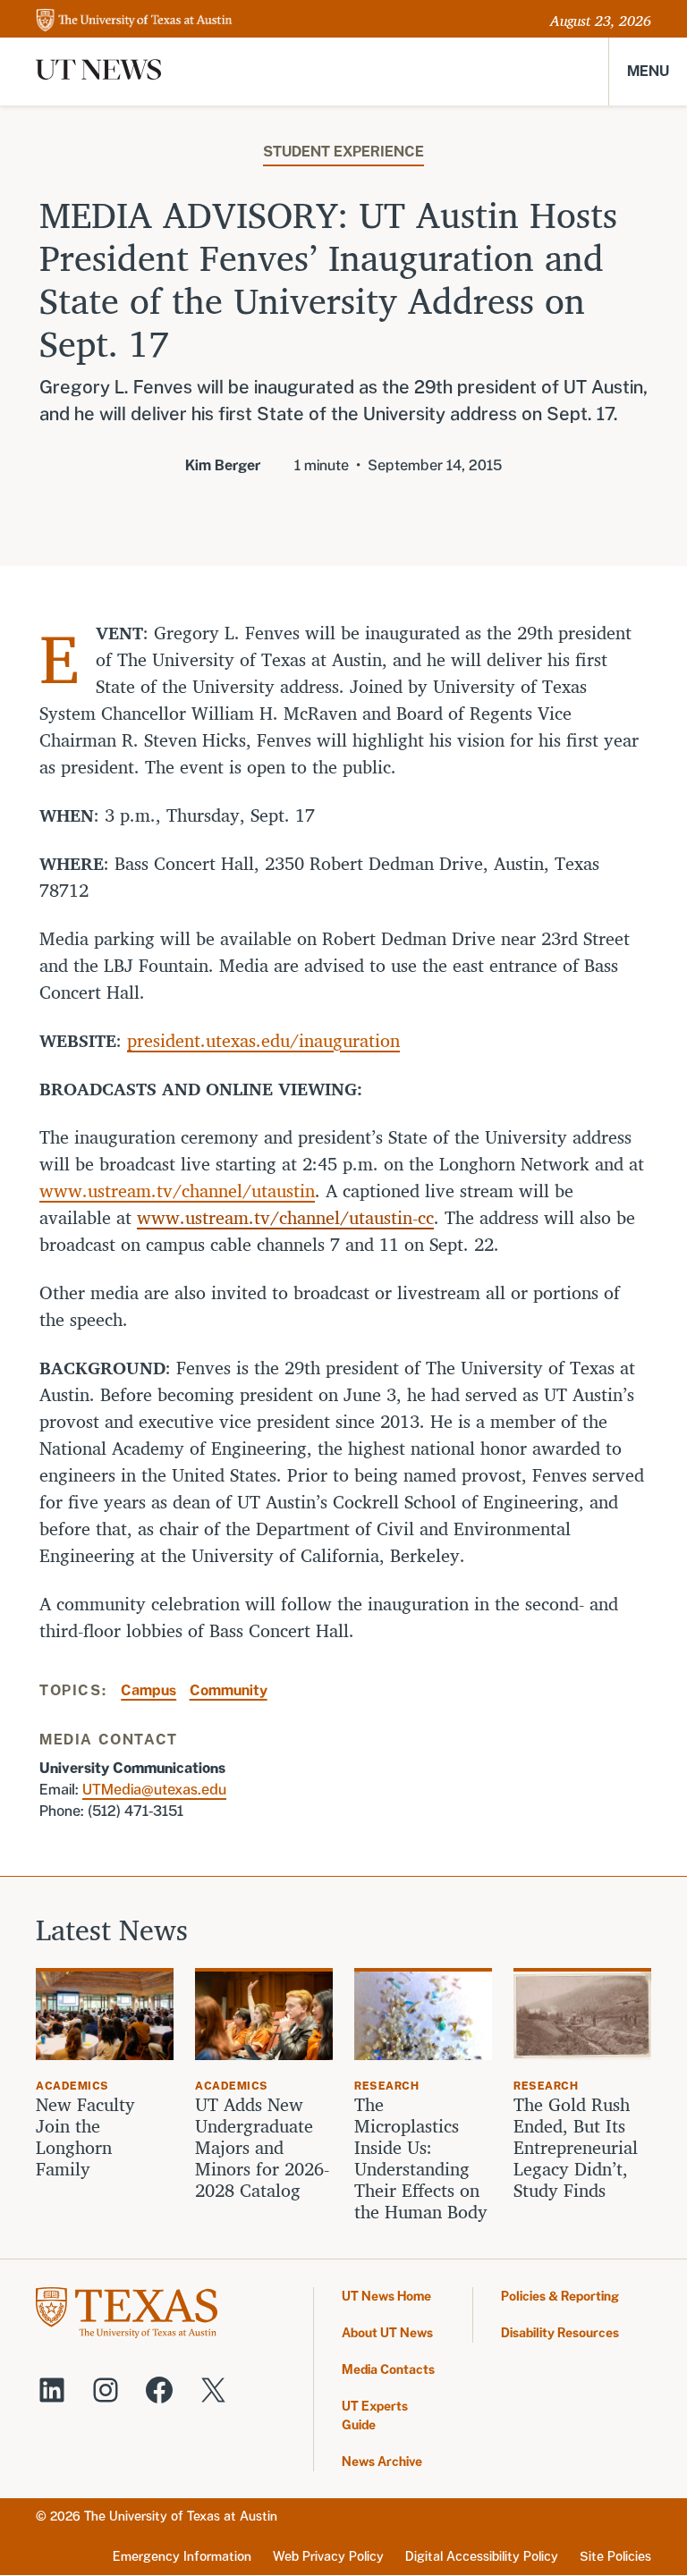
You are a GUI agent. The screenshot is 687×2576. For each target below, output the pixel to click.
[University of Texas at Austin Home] (134, 21)
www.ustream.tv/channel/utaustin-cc (285, 1217)
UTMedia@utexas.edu (154, 1790)
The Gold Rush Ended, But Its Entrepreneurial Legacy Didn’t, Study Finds (576, 2148)
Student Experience (343, 152)
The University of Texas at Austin (181, 2516)
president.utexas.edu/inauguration (263, 1040)
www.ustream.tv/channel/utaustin (177, 1191)
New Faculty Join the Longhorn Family (85, 2137)
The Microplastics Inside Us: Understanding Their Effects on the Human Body (421, 2158)
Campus (148, 1690)
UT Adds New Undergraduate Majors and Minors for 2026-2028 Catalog (262, 2148)
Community (229, 1690)
